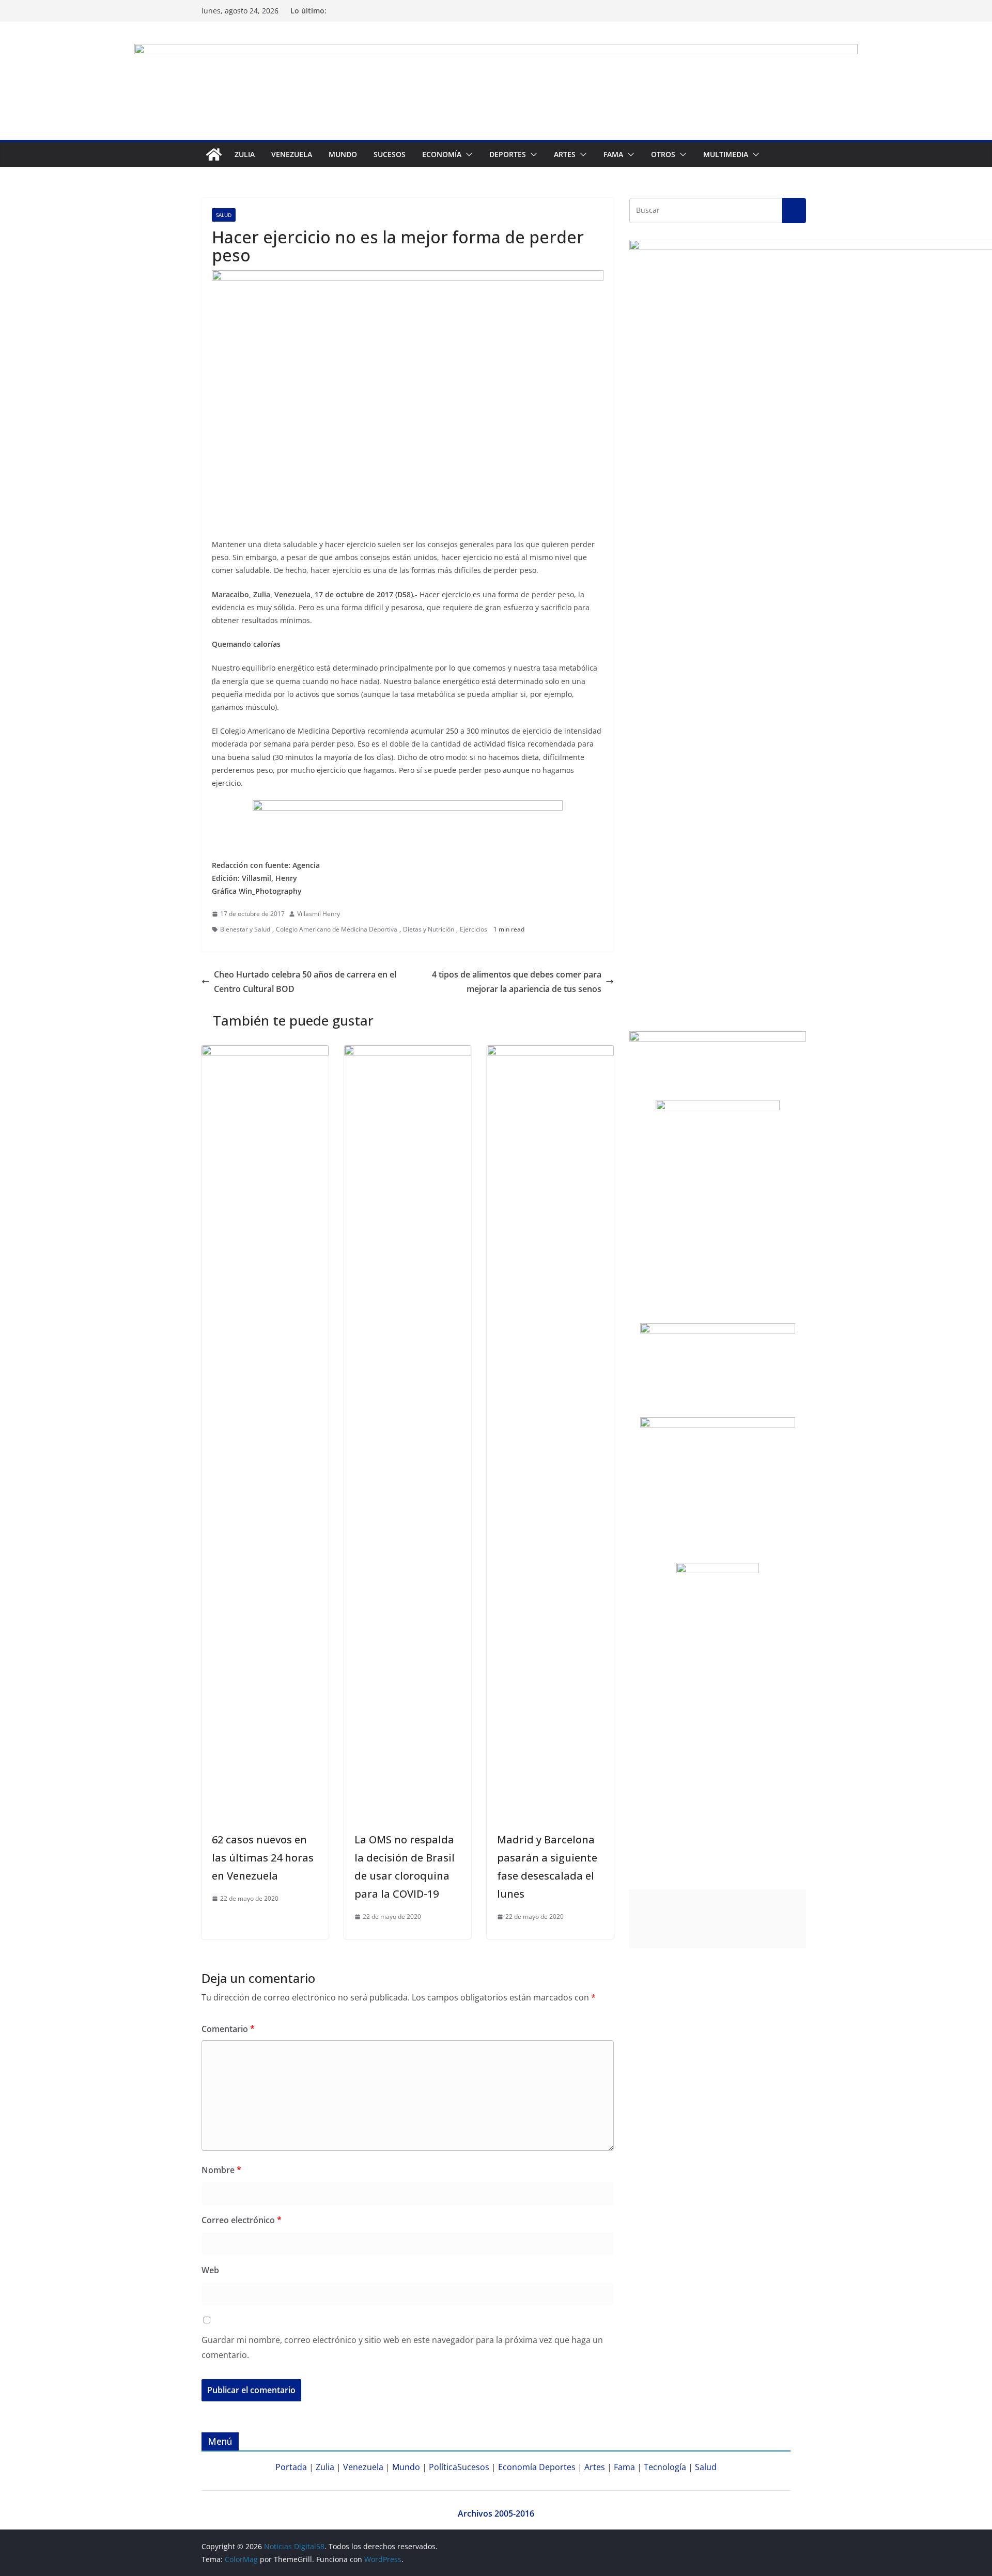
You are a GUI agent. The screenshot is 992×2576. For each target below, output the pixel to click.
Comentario (228, 2029)
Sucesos (390, 154)
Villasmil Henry (319, 914)
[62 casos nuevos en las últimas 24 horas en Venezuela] (265, 1052)
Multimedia (726, 154)
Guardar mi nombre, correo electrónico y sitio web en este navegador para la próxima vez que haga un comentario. (402, 2347)
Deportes (557, 2467)
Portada (291, 2467)
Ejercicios (474, 929)
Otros (663, 154)
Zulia (245, 154)
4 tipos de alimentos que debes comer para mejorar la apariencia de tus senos (517, 982)
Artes (565, 154)
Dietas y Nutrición (429, 929)
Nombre (221, 2170)
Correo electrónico (242, 2220)
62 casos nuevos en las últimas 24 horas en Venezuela (263, 1858)
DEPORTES (508, 154)
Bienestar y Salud (245, 929)
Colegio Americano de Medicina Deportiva (337, 929)
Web (210, 2270)
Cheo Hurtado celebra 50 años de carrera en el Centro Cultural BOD (305, 982)
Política (443, 2467)
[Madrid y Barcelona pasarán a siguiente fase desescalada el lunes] (550, 1052)
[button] (467, 154)
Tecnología (665, 2467)
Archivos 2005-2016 (496, 2513)
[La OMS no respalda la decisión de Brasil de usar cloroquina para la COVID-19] (408, 1052)
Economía (442, 154)
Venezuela (292, 154)
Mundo (343, 154)
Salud (224, 215)
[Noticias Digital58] (214, 154)
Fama (613, 154)
